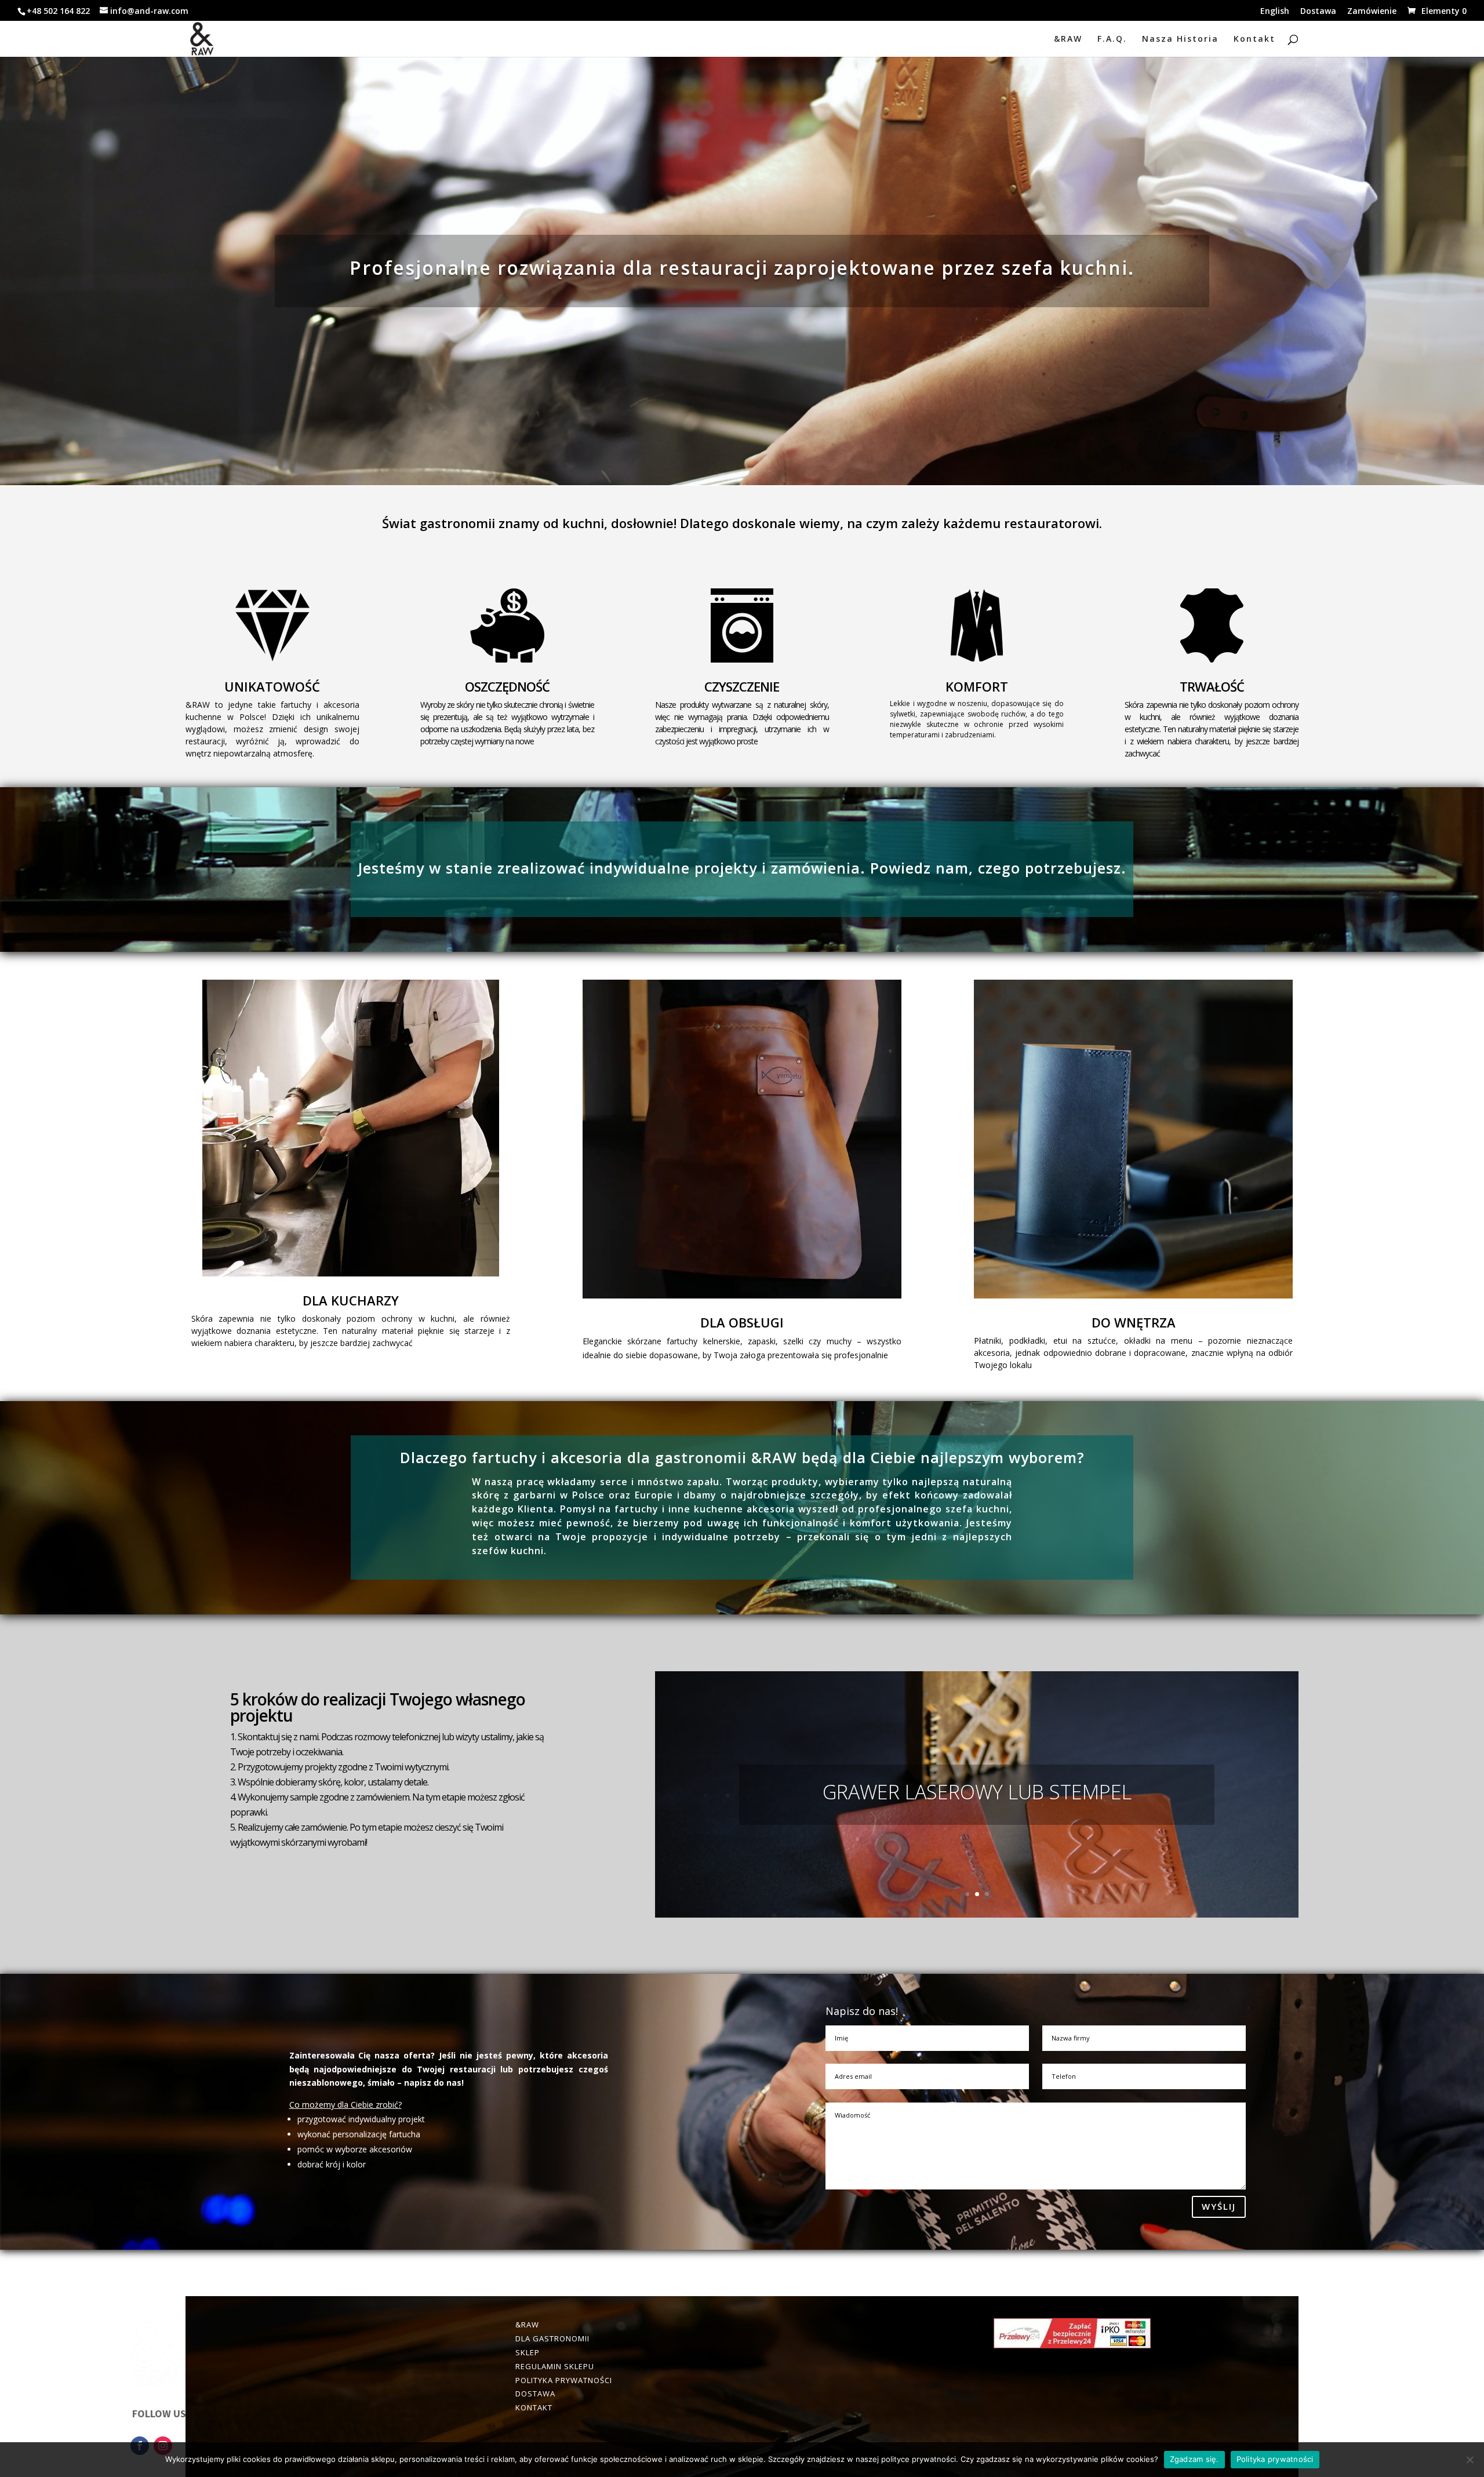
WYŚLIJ (1219, 2206)
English (1275, 12)
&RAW (1068, 39)
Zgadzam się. (1194, 2459)
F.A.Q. (1112, 39)
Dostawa (1318, 12)
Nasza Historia (1180, 39)
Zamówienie (1372, 12)
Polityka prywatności (1275, 2459)
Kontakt (1254, 39)
